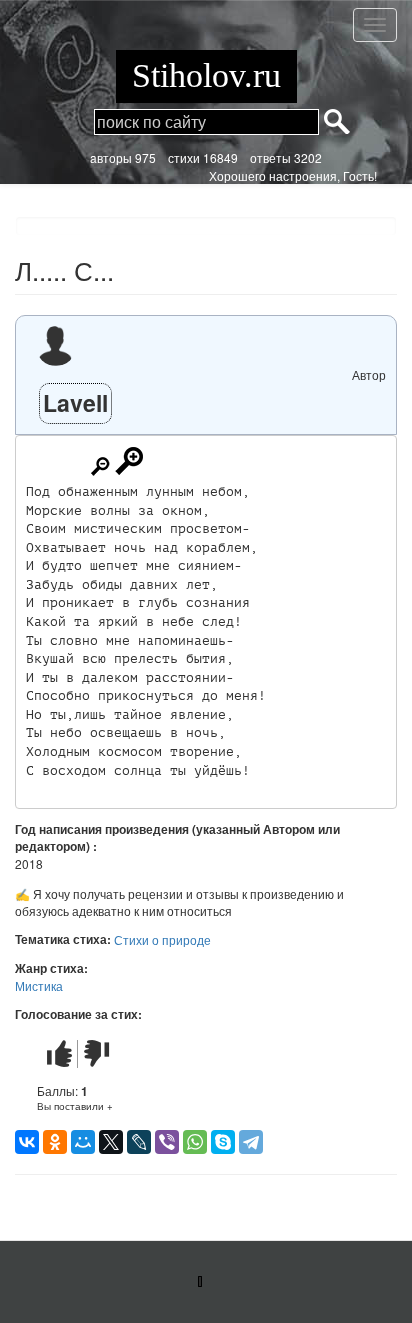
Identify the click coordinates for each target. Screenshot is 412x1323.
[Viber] (167, 1142)
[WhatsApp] (195, 1142)
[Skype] (223, 1142)
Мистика (39, 985)
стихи (184, 157)
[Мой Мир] (83, 1142)
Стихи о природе (162, 939)
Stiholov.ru (206, 75)
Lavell (75, 402)
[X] (111, 1142)
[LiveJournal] (139, 1142)
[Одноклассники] (55, 1142)
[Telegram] (251, 1142)
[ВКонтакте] (27, 1142)
